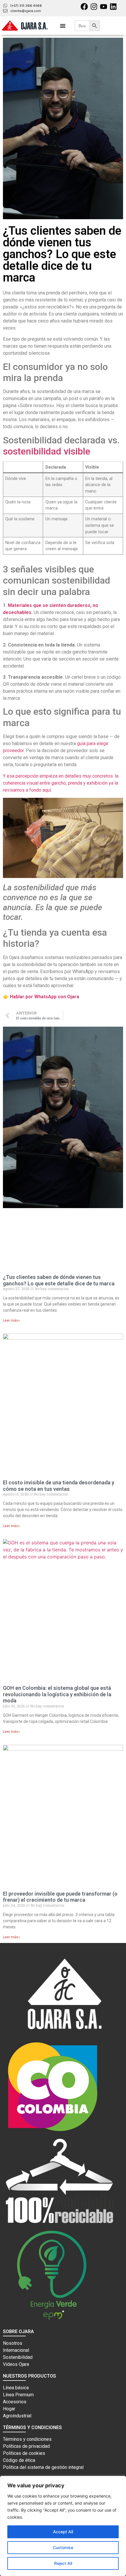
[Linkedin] (113, 7)
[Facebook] (84, 7)
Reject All (63, 2563)
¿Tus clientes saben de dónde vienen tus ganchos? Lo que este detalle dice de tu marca (59, 1280)
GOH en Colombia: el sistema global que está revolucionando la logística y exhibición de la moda (57, 1694)
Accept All (63, 2532)
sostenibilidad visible (47, 451)
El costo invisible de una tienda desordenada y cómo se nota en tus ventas (59, 1486)
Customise (63, 2547)
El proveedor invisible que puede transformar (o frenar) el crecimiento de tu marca (60, 1897)
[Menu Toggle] (63, 26)
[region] (63, 2526)
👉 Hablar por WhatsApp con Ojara (41, 997)
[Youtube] (104, 7)
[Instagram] (94, 7)
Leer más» (11, 1320)
